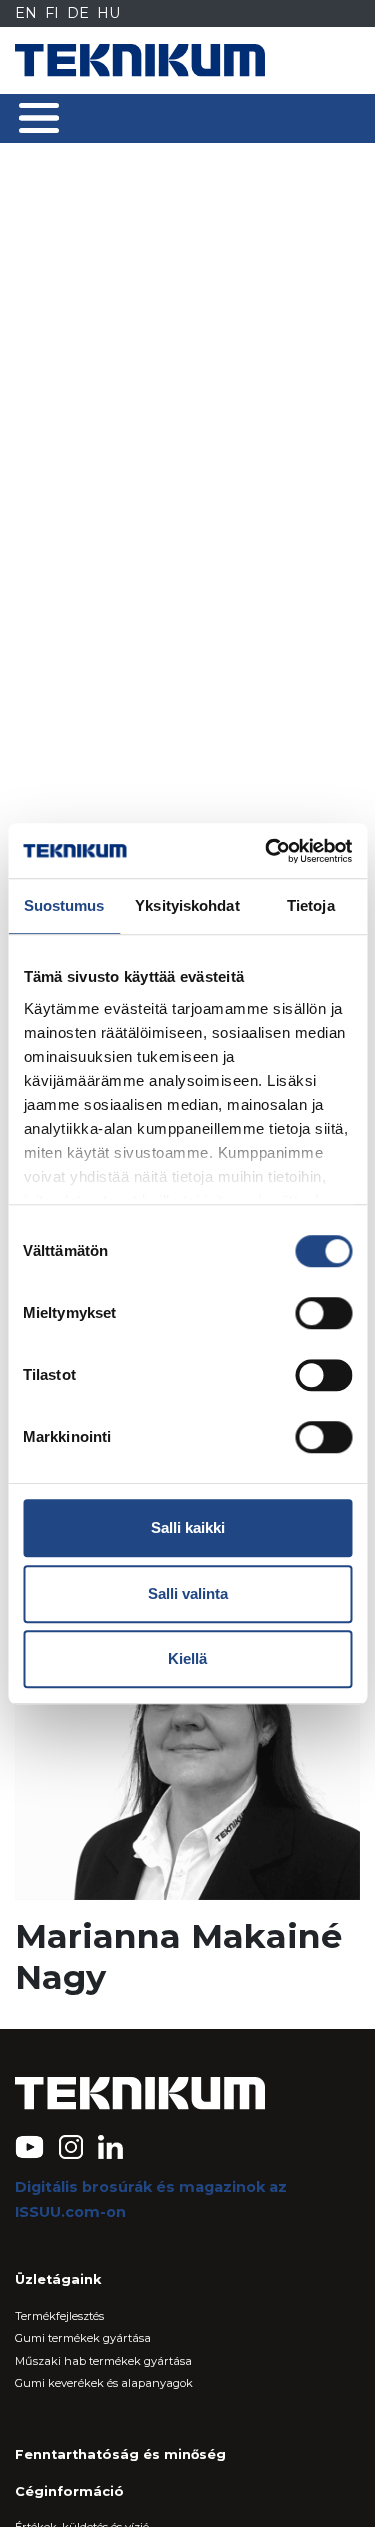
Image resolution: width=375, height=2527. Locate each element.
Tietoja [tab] (311, 905)
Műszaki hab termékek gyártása (103, 2361)
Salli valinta (188, 1593)
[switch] (323, 1313)
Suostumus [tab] (64, 905)
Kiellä (187, 1658)
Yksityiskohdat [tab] (187, 905)
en (26, 13)
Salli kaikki (188, 1527)
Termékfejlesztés (59, 2316)
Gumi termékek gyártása (83, 2338)
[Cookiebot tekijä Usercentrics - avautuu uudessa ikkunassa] (267, 851)
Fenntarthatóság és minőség (120, 2454)
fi (52, 13)
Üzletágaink (58, 2279)
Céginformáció (69, 2491)
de (78, 13)
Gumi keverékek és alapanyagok (104, 2383)
